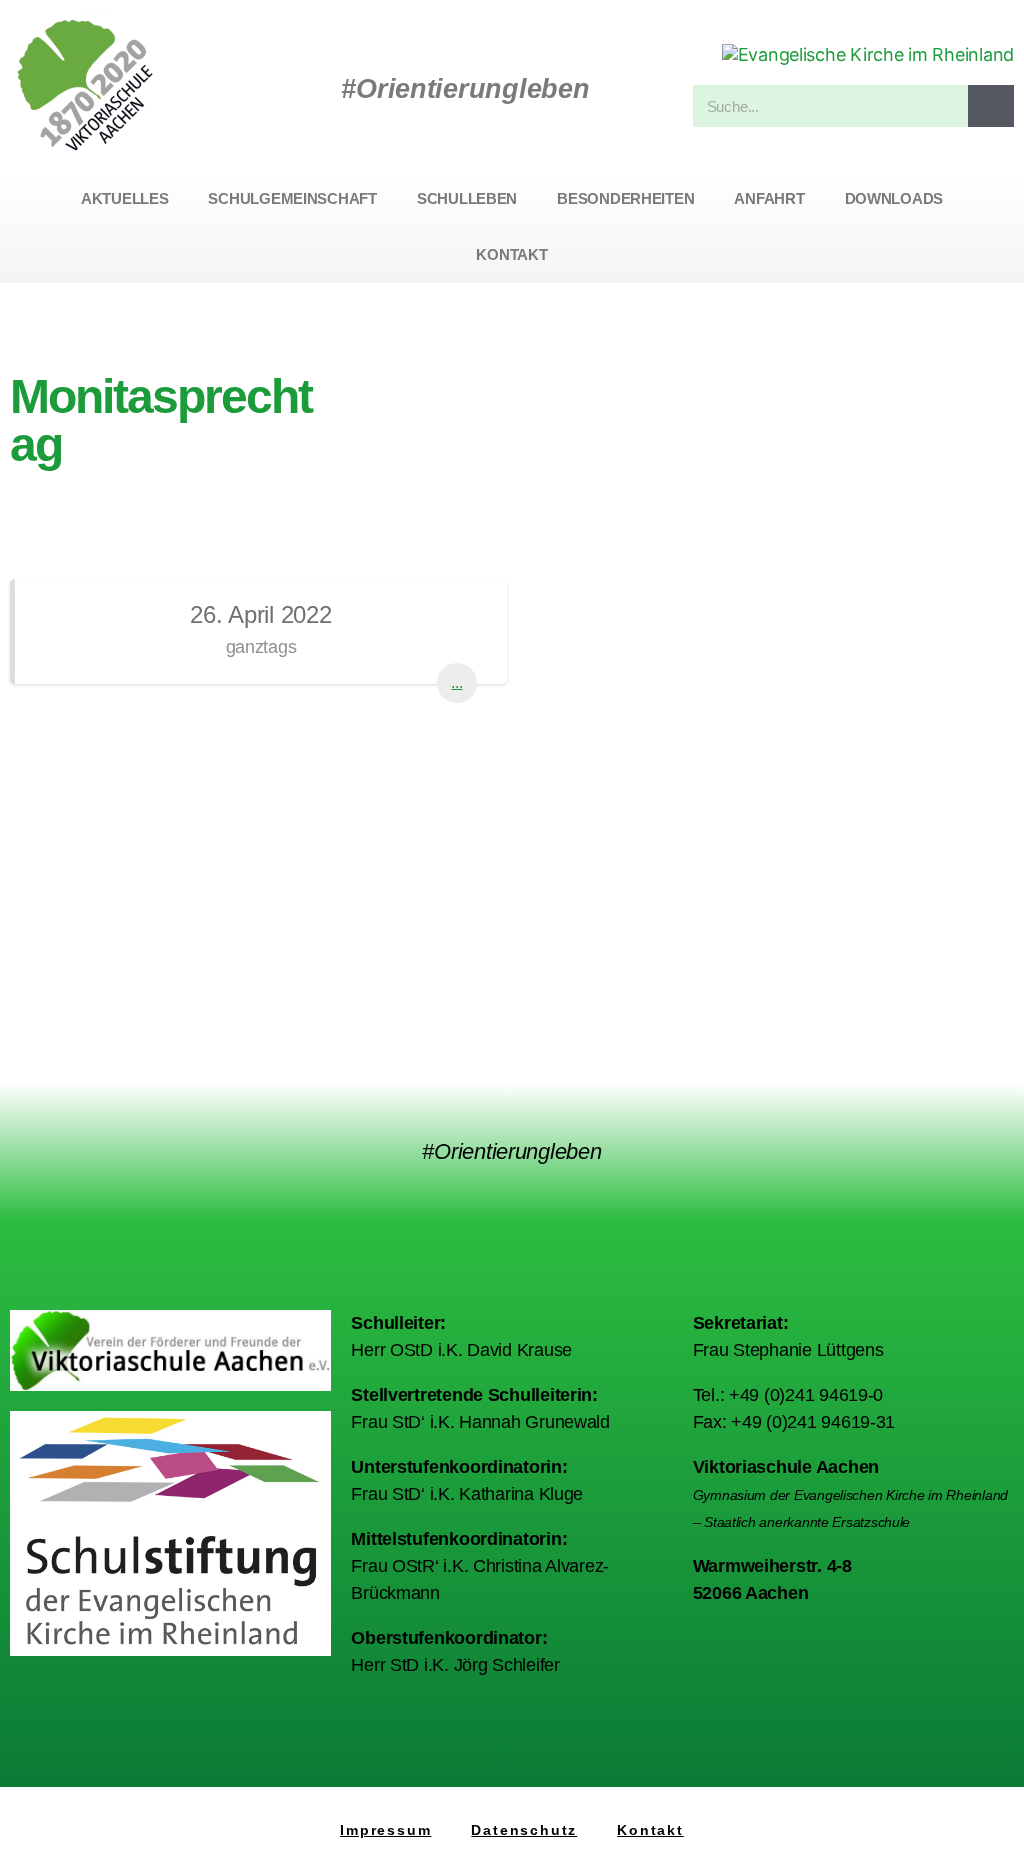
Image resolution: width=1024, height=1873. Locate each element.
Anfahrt (769, 198)
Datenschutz (524, 1830)
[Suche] (991, 106)
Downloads (894, 198)
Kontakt (511, 254)
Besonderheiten (625, 198)
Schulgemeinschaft (292, 198)
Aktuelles (125, 198)
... (456, 682)
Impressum (385, 1830)
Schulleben (467, 198)
